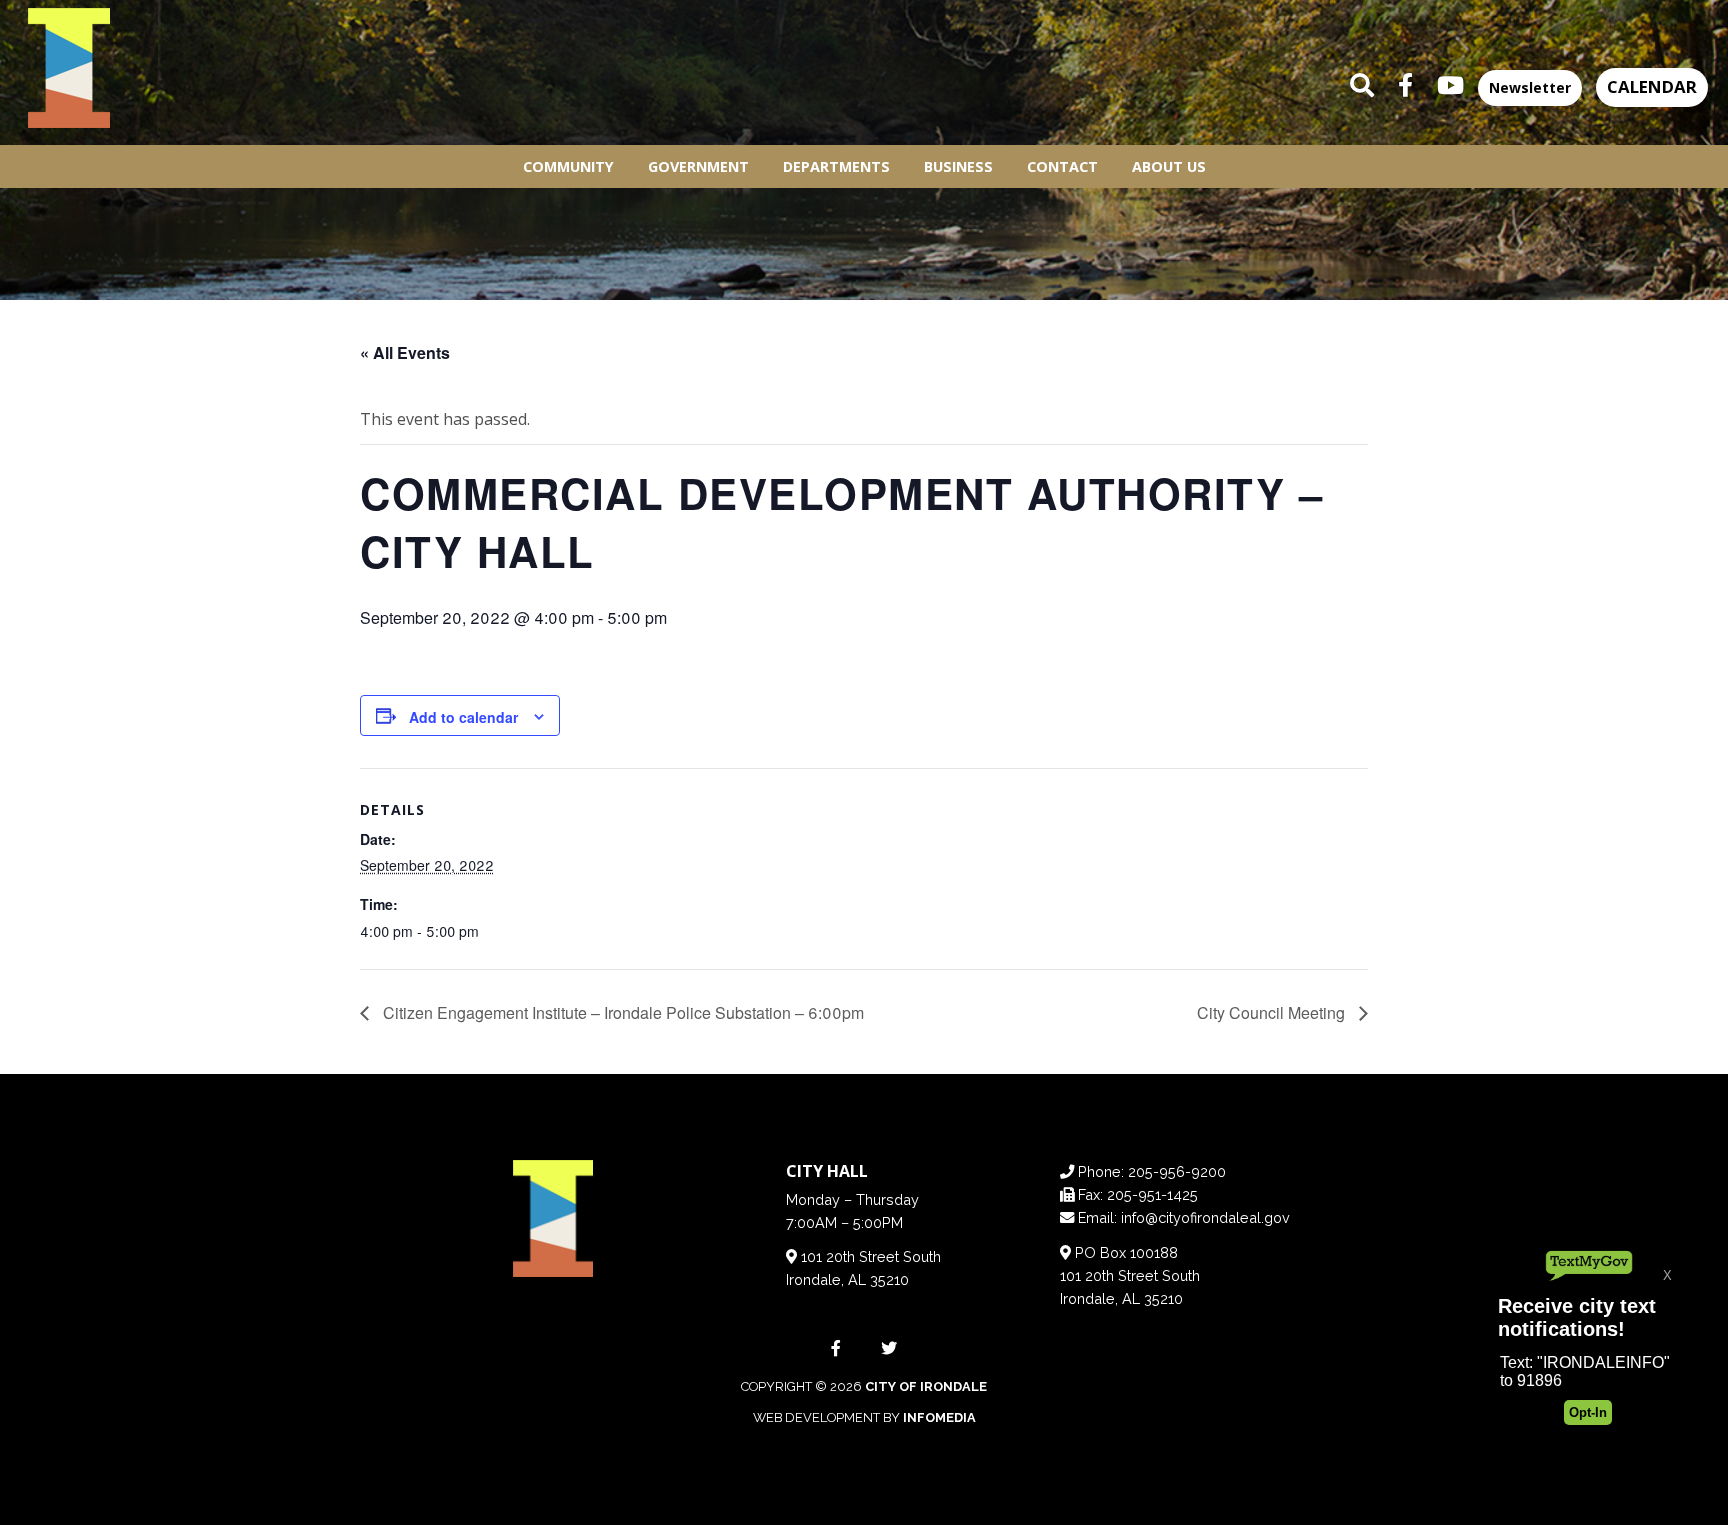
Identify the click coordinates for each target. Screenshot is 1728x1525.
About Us (1169, 166)
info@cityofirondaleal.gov (1205, 1217)
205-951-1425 (1152, 1194)
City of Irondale (926, 1386)
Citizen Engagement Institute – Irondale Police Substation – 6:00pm (621, 1012)
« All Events (405, 352)
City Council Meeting (1273, 1012)
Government (698, 166)
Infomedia (939, 1417)
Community (568, 166)
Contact (1062, 166)
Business (958, 166)
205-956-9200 (1177, 1171)
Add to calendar (463, 717)
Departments (836, 166)
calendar (1652, 86)
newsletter (1530, 87)
